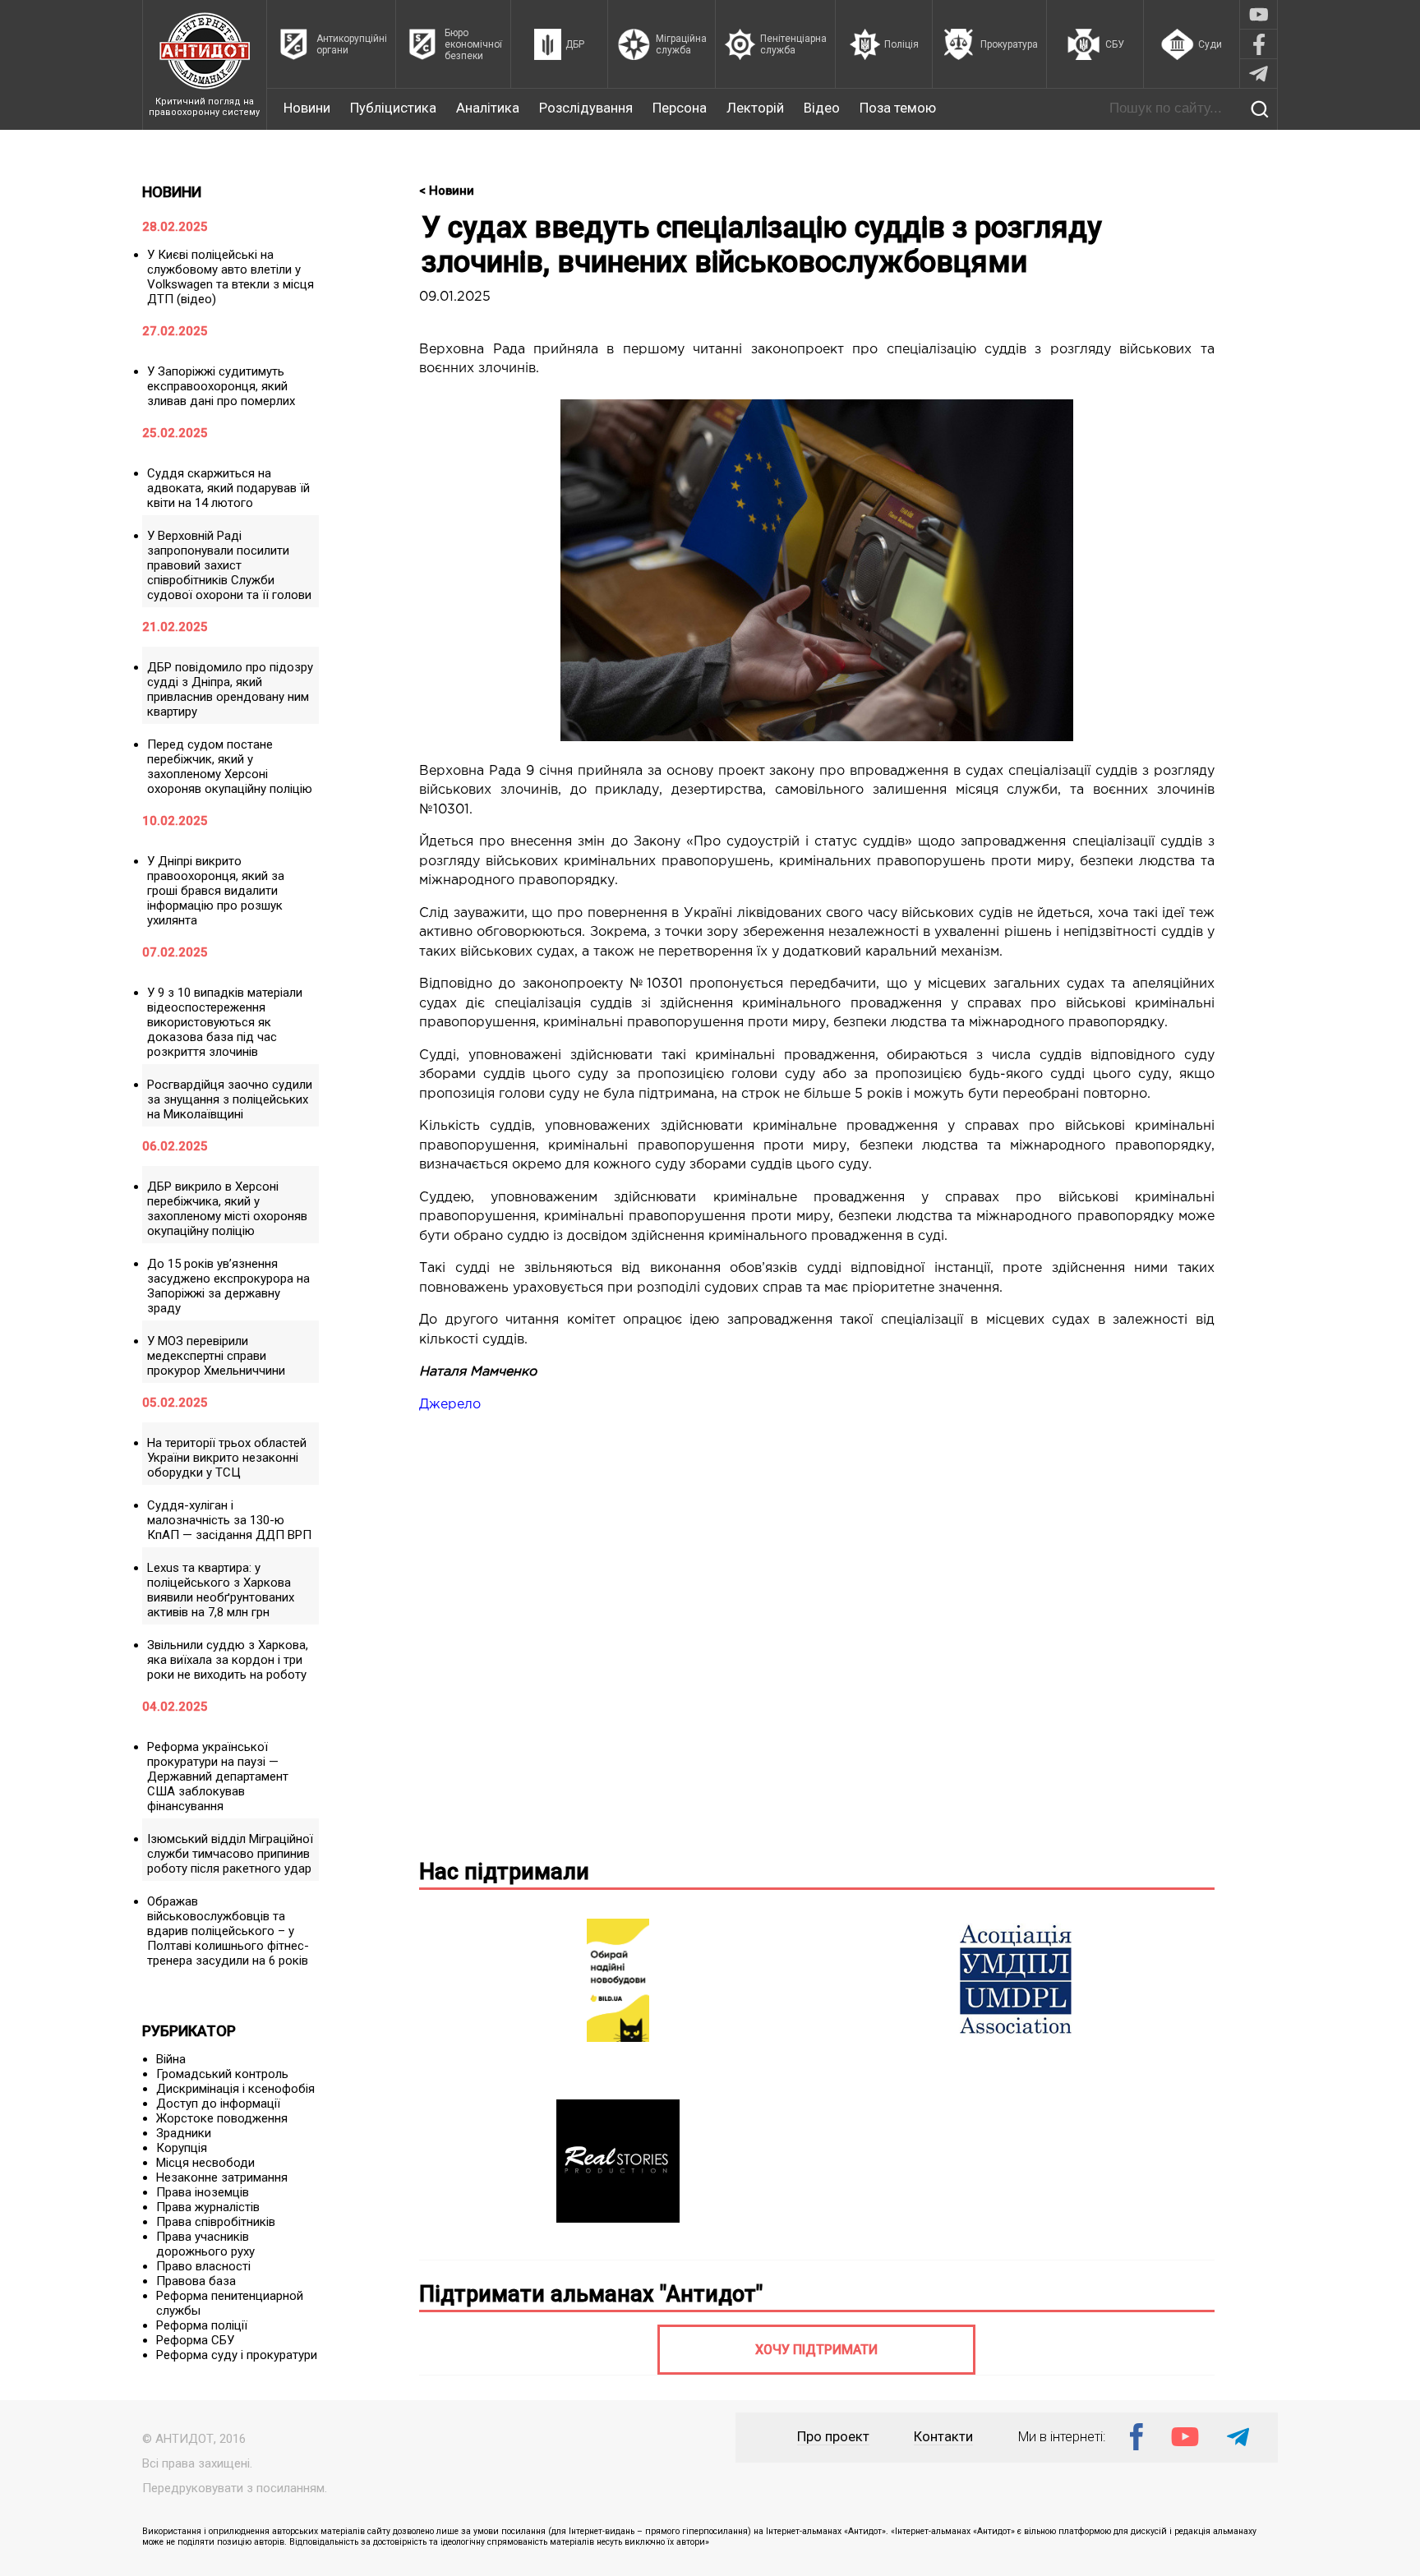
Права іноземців (203, 2192)
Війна (171, 2059)
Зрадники (184, 2133)
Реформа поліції (202, 2325)
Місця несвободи (205, 2163)
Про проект (833, 2437)
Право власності (203, 2266)
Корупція (182, 2148)
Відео (822, 108)
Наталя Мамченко (478, 1372)
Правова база (196, 2281)
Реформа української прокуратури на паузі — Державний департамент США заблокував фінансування (218, 1776)
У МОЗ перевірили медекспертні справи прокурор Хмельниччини (216, 1356)
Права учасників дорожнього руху (205, 2244)
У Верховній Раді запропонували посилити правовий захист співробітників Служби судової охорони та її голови (229, 565)
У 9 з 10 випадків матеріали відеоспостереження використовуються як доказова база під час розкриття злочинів (225, 1022)
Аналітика (488, 108)
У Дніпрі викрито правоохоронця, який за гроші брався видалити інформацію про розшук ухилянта (216, 891)
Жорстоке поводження (222, 2118)
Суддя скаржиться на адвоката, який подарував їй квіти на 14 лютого (228, 488)
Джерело (450, 1405)
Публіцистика (393, 108)
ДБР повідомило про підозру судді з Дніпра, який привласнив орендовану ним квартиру (230, 689)
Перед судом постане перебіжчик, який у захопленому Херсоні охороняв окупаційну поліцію (230, 767)
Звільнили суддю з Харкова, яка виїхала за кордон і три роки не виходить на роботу (228, 1660)
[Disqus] (817, 1633)
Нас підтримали (504, 1872)
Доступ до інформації (218, 2104)
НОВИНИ (172, 192)
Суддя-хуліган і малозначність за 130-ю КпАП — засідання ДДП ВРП (229, 1520)
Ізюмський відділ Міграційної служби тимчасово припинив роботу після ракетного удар (230, 1854)
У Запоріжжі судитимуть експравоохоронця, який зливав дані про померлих (221, 386)
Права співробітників (216, 2222)
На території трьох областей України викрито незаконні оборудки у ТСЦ (227, 1458)
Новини (307, 108)
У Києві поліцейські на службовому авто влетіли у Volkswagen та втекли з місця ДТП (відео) (231, 277)
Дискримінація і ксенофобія (235, 2089)
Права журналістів (208, 2207)
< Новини (447, 191)
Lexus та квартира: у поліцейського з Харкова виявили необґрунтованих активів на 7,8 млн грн (221, 1590)
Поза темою (898, 108)
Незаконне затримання (222, 2177)
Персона (680, 108)
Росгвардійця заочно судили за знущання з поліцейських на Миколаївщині (230, 1099)
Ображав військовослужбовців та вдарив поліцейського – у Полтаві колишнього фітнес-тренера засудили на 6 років (228, 1931)
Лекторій (755, 108)
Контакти (943, 2437)
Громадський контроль (222, 2074)
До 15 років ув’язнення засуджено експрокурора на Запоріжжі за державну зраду (228, 1286)
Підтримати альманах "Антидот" (591, 2294)
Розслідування (586, 108)
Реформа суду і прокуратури (237, 2355)
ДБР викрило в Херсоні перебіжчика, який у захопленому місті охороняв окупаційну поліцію (227, 1209)
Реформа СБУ (195, 2340)
